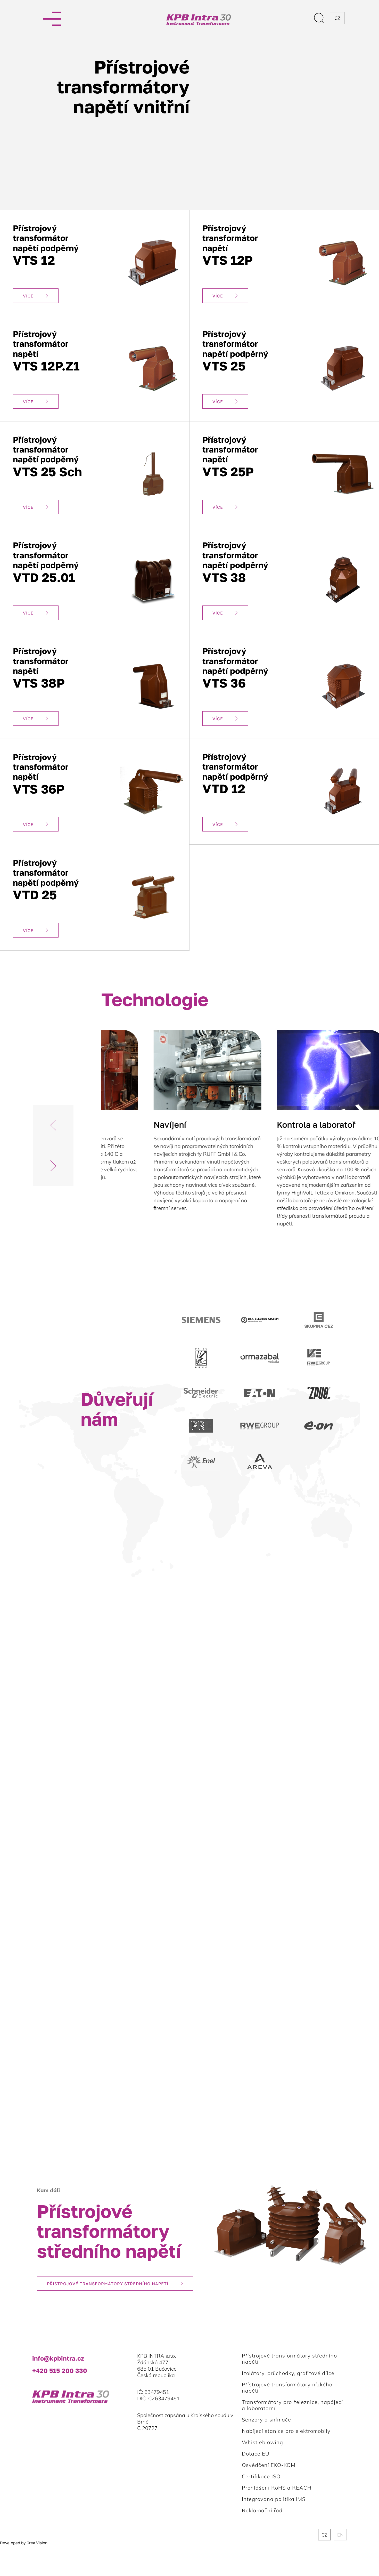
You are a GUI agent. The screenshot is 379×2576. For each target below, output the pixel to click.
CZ (324, 2535)
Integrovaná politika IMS (274, 2499)
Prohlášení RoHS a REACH (277, 2488)
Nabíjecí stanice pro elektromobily (286, 2431)
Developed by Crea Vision (24, 2543)
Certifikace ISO (261, 2476)
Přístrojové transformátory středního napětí (108, 2284)
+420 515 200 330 (60, 2371)
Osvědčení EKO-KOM (269, 2465)
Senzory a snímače (266, 2420)
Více (28, 296)
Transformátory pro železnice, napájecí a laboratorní (292, 2405)
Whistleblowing (262, 2442)
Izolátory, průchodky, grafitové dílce (288, 2373)
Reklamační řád (262, 2510)
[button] (53, 1125)
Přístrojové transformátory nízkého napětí (287, 2388)
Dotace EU (256, 2454)
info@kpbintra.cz (58, 2358)
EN (340, 2535)
